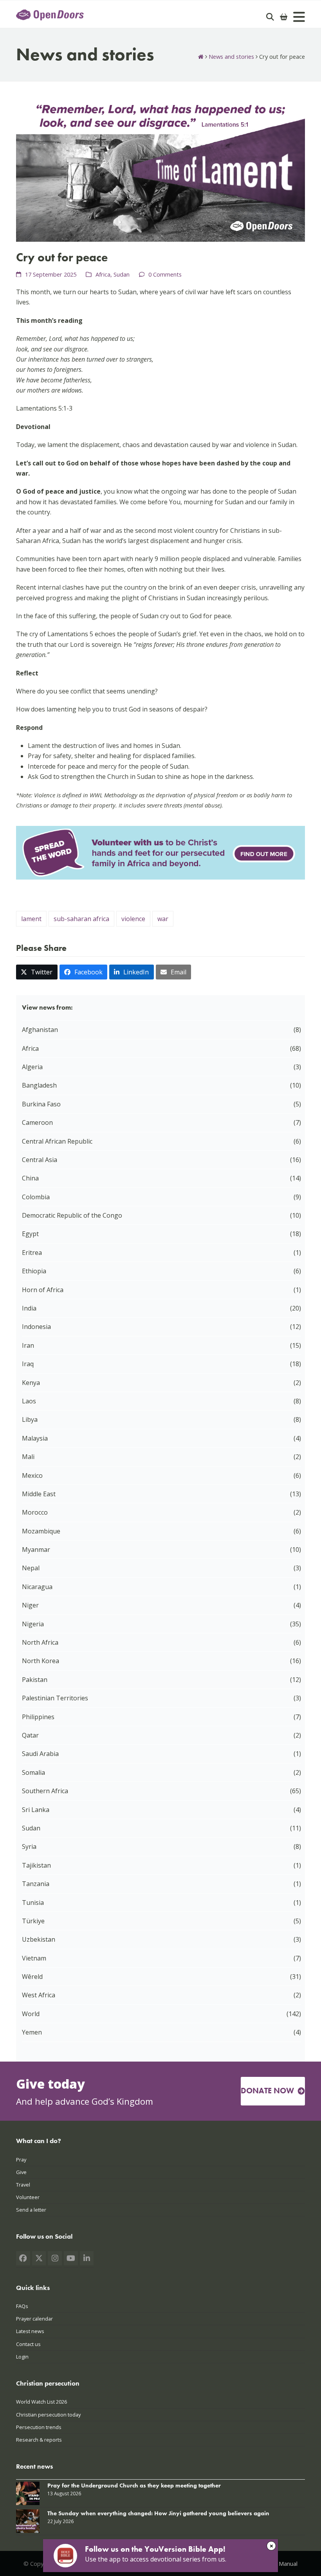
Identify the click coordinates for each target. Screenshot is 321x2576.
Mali (28, 1457)
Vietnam (34, 1958)
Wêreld (32, 1977)
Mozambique (41, 1531)
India (29, 1308)
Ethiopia (34, 1271)
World (31, 2014)
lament (31, 919)
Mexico (32, 1475)
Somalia (33, 1772)
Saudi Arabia (40, 1754)
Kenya (31, 1383)
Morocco (35, 1512)
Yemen (32, 2032)
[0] (284, 17)
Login (22, 2357)
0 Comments (165, 274)
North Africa (40, 1642)
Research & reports (39, 2440)
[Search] (270, 17)
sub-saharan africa (81, 919)
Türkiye (33, 1921)
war (163, 919)
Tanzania (36, 1884)
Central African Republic (57, 1141)
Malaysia (35, 1438)
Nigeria (33, 1624)
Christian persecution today (48, 2415)
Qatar (30, 1735)
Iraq (28, 1364)
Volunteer (28, 2197)
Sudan (122, 274)
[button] (37, 972)
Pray (21, 2160)
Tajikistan (36, 1865)
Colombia (36, 1197)
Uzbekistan (39, 1939)
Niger (30, 1605)
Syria (29, 1846)
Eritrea (32, 1253)
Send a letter (31, 2210)
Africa (103, 274)
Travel (23, 2185)
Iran (28, 1345)
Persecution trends (39, 2427)
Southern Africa (45, 1791)
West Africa (39, 1995)
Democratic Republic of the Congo (72, 1215)
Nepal (31, 1568)
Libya (30, 1419)
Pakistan (35, 1680)
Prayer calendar (34, 2319)
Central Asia (40, 1160)
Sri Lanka (36, 1810)
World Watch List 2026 (41, 2402)
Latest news (30, 2331)
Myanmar (36, 1550)
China (30, 1178)
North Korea (41, 1661)
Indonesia (36, 1327)
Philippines (38, 1717)
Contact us (28, 2344)
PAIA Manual (281, 2563)
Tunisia (33, 1903)
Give (21, 2172)
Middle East (39, 1494)
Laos (29, 1401)
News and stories (231, 56)
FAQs (22, 2306)
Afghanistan (40, 1030)
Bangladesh (39, 1085)
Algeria (32, 1067)
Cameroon (37, 1122)
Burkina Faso (41, 1104)
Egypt (30, 1234)
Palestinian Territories (55, 1698)
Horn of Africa (43, 1290)
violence (133, 919)
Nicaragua (37, 1587)
